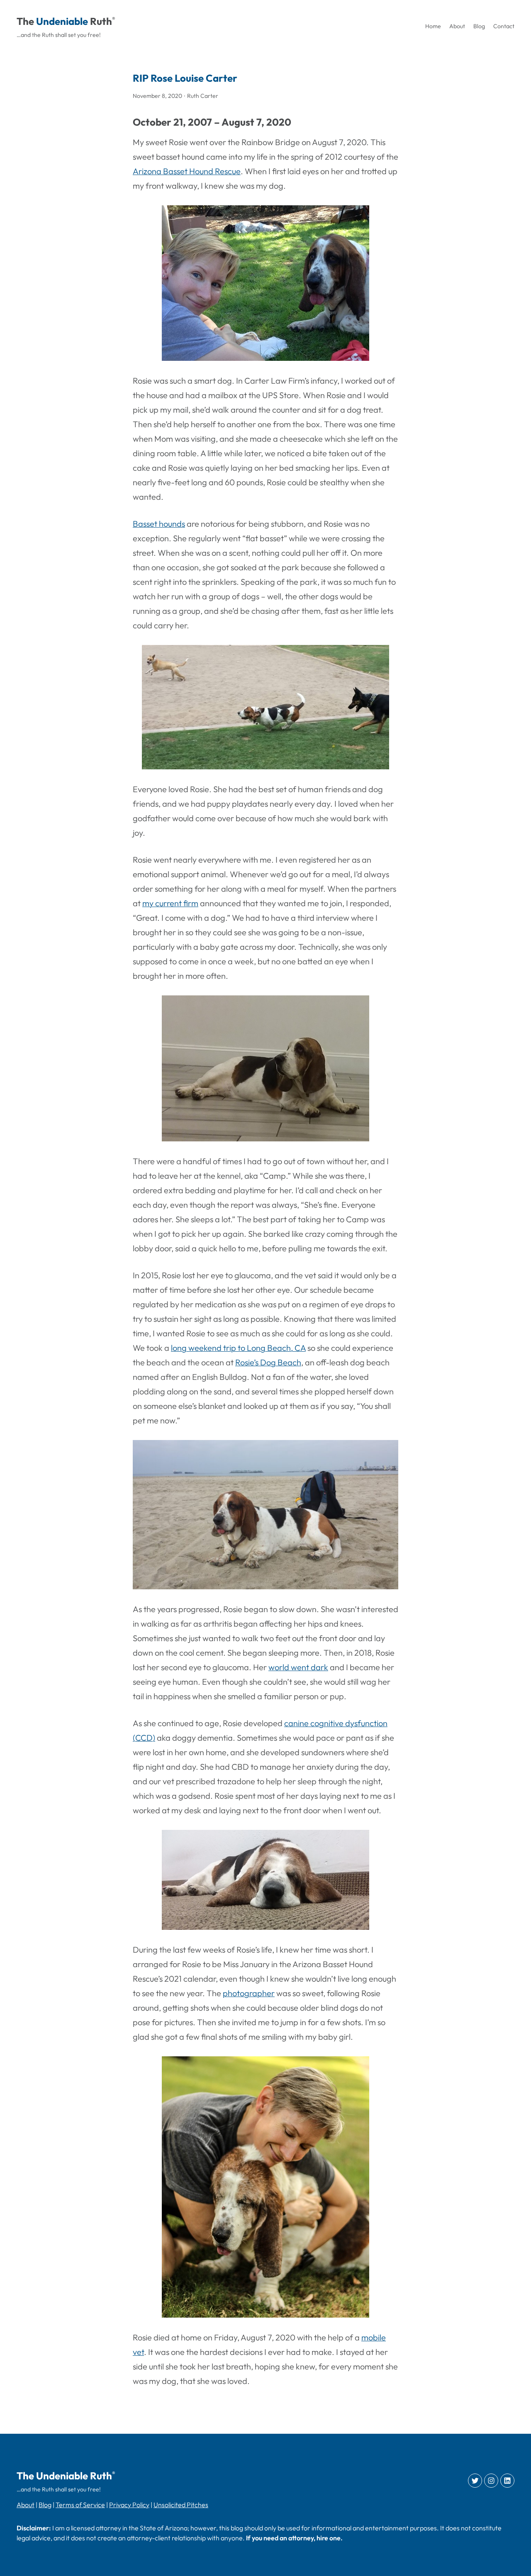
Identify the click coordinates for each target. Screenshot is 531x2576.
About (26, 2505)
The (25, 21)
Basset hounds (159, 524)
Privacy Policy (129, 2505)
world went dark (298, 1667)
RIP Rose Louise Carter (185, 78)
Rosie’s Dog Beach (268, 1362)
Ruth (101, 21)
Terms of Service (80, 2505)
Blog (45, 2505)
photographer (249, 1993)
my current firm (170, 903)
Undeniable (62, 21)
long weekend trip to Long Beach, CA (238, 1348)
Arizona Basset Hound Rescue (187, 171)
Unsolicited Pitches (181, 2505)
